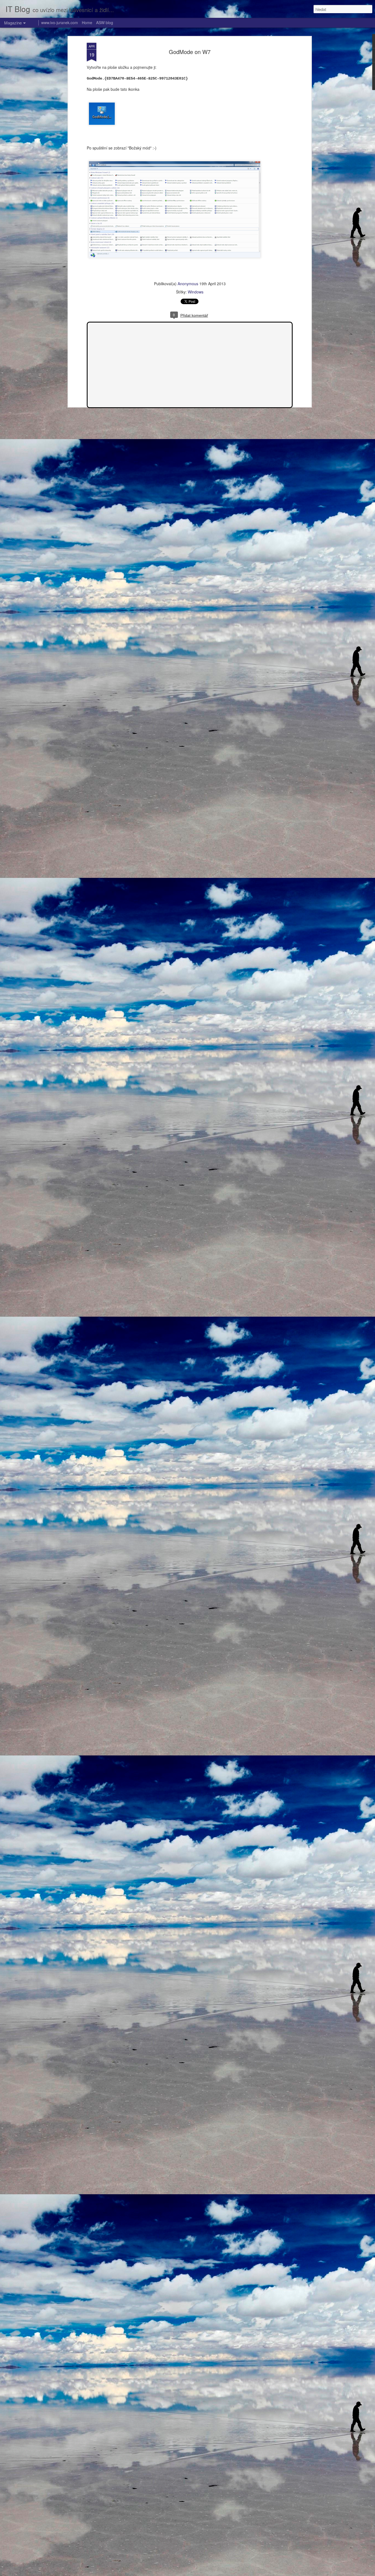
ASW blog (105, 22)
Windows (196, 292)
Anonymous (188, 284)
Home (87, 22)
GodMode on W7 (190, 52)
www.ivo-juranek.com (60, 22)
